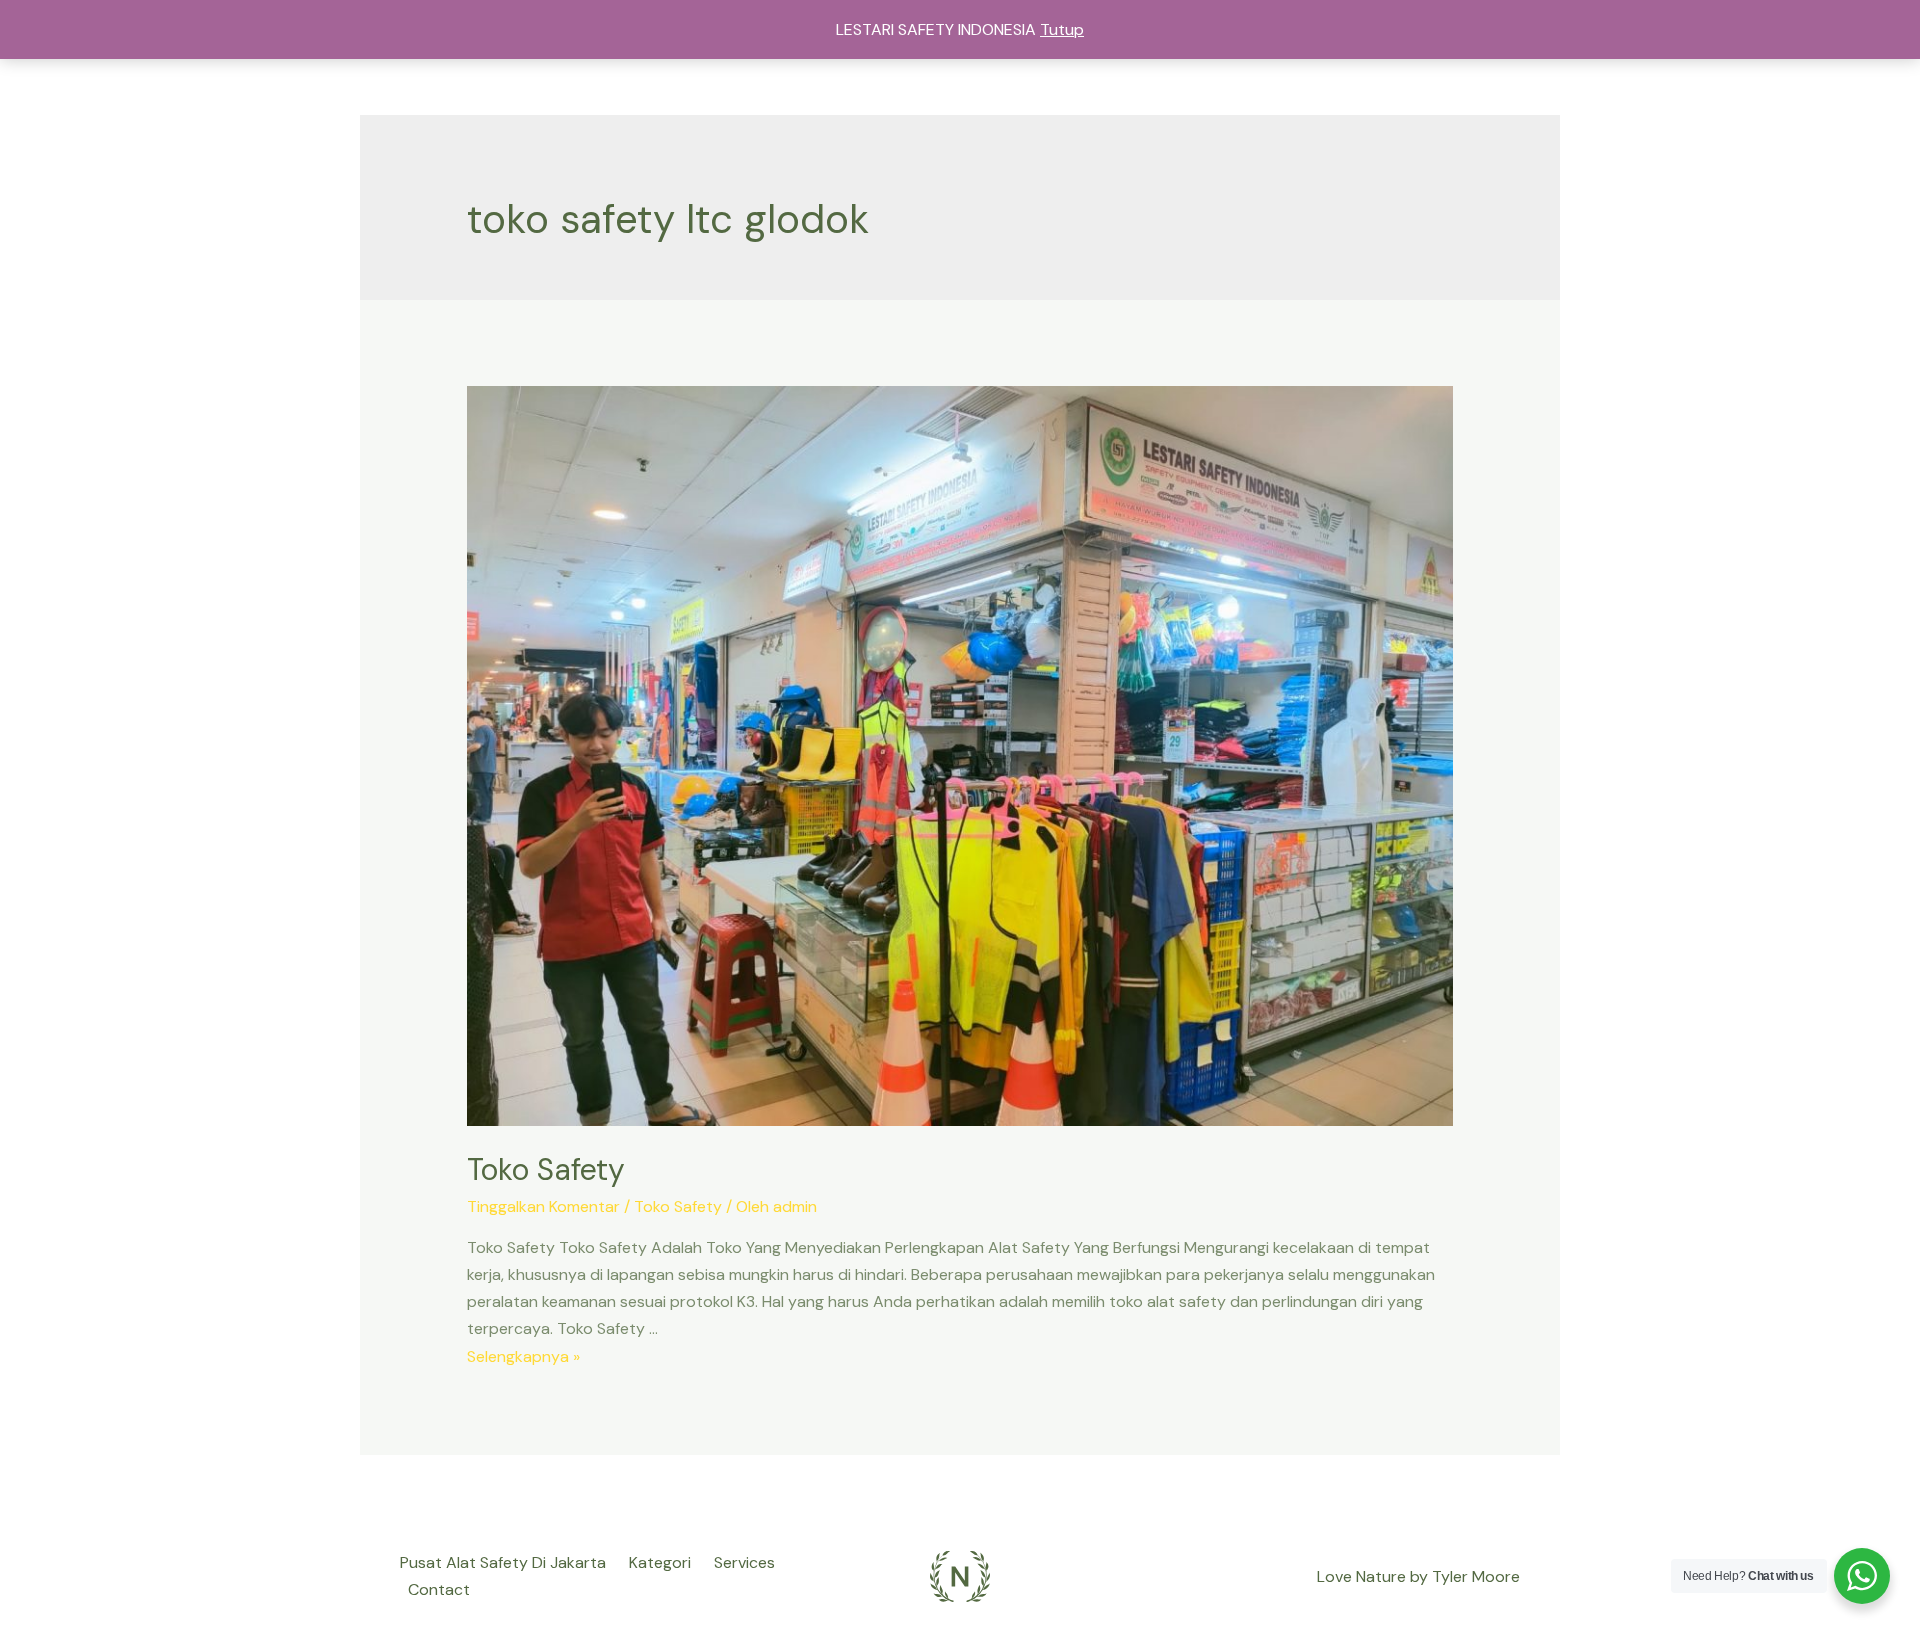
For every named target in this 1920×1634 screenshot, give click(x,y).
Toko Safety (546, 1169)
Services (744, 1562)
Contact (439, 1589)
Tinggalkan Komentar (543, 1206)
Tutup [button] (1062, 29)
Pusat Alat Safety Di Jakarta (503, 1562)
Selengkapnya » (523, 1356)
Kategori (660, 1562)
